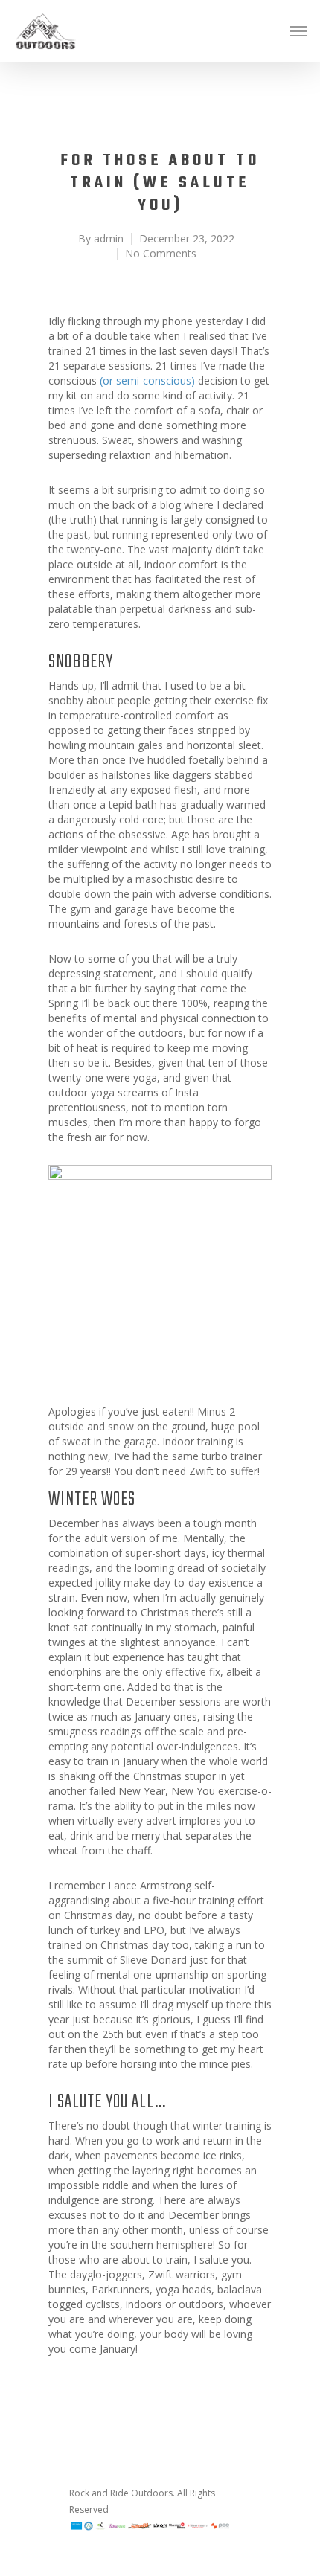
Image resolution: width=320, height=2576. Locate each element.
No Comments (161, 253)
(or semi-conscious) (147, 380)
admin (109, 238)
